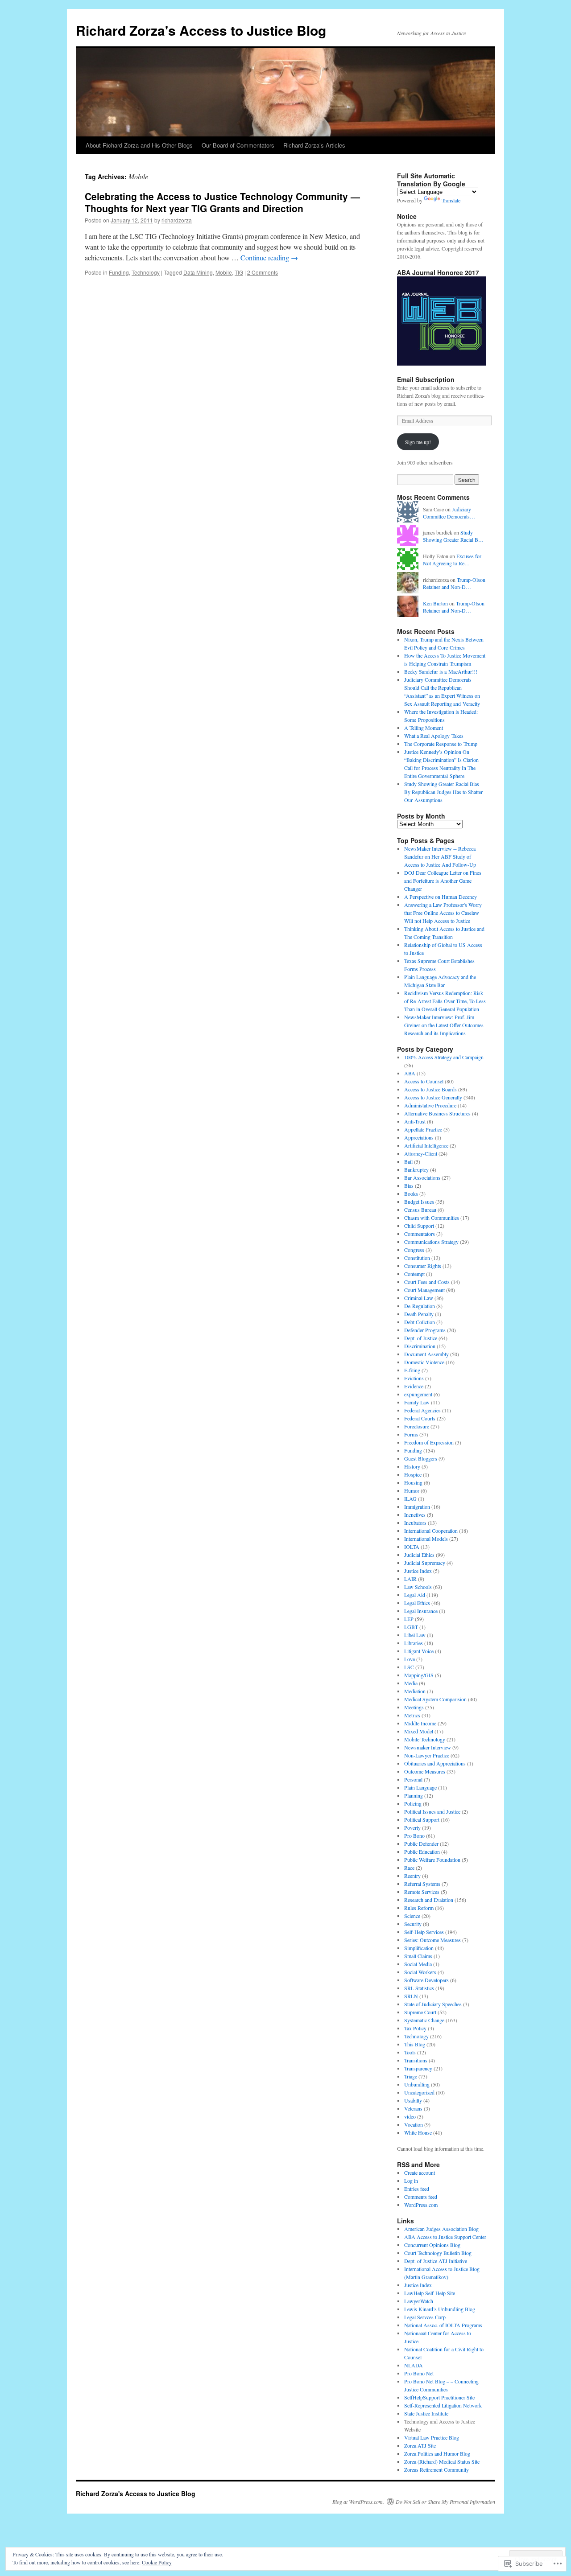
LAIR (410, 1579)
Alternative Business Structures (437, 1113)
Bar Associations (422, 1177)
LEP (409, 1619)
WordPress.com (421, 2205)
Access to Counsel (424, 1081)
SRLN (411, 1996)
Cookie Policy (157, 2562)
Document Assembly (426, 1354)
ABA (410, 1073)
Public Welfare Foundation (432, 1860)
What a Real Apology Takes (434, 736)
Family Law (417, 1402)
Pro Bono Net (419, 2373)
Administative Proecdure (430, 1105)
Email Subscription (426, 379)
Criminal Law (419, 1298)
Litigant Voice (419, 1651)
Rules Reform (419, 1908)
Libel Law (415, 1635)
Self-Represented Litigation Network (443, 2405)
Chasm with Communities (432, 1218)
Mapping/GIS (419, 1675)
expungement (418, 1394)
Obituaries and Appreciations (435, 1763)
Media (411, 1683)
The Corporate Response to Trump (441, 744)
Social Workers (420, 1972)
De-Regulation (420, 1306)
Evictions (414, 1378)
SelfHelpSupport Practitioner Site (439, 2397)
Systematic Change (424, 2020)
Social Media (418, 1964)
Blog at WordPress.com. (358, 2502)
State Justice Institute (426, 2413)
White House (418, 2132)
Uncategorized (419, 2092)
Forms (411, 1434)
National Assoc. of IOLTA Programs (443, 2325)
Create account (420, 2173)
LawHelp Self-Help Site (430, 2293)
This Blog (415, 2044)
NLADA (414, 2365)
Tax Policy (415, 2028)
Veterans (413, 2108)
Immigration (417, 1506)
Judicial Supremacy (425, 1563)
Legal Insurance (421, 1611)
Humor (412, 1490)
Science (412, 1916)
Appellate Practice (423, 1129)
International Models (426, 1539)
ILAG (410, 1498)
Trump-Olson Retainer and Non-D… (454, 583)
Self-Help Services (424, 1932)
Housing (413, 1482)
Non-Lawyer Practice (427, 1755)
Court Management (424, 1290)
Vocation (414, 2124)
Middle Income (420, 1723)
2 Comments (263, 272)
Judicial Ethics (419, 1555)
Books (411, 1193)
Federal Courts (420, 1418)
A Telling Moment (424, 728)
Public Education (422, 1852)
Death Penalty (419, 1314)
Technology (146, 272)
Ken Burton (435, 603)
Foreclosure (417, 1426)
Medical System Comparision (435, 1699)
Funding (119, 272)
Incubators (415, 1523)
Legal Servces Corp (425, 2317)
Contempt (414, 1274)
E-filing (412, 1370)
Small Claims (418, 1956)
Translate (451, 200)
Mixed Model (419, 1731)
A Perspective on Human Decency (441, 897)
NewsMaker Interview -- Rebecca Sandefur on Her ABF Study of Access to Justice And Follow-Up (440, 856)
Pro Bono (414, 1835)
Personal (413, 1779)
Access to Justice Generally (433, 1097)
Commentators (420, 1234)
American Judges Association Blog (441, 2229)
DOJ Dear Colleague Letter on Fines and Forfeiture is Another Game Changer (443, 881)
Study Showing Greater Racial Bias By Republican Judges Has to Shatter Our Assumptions (443, 792)
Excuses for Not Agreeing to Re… (452, 560)
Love (410, 1659)
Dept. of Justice (421, 1338)
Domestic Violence (424, 1362)
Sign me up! (418, 442)
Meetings (414, 1707)
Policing (413, 1803)
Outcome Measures (425, 1771)
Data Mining (198, 272)
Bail (408, 1161)
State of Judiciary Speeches (433, 2004)
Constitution (417, 1258)
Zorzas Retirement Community (437, 2469)
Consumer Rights (423, 1266)
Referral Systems (422, 1884)
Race (409, 1868)
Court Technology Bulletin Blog (438, 2253)
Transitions (416, 2060)
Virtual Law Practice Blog (432, 2437)
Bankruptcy (416, 1169)
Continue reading (269, 257)
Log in (411, 2181)
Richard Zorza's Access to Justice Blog (201, 30)
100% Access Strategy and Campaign (444, 1057)
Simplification (419, 1948)
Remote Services (422, 1892)
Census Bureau (420, 1210)
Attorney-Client (421, 1153)
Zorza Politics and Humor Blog (437, 2453)
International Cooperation (431, 1531)
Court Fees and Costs (427, 1282)
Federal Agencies (422, 1410)
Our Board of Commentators (238, 145)
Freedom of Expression (429, 1442)
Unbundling (417, 2084)
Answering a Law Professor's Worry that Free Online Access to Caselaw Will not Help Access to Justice (443, 913)
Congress (414, 1250)
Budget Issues (419, 1202)
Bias (409, 1185)
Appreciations (419, 1137)
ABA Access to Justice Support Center (445, 2237)
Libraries (414, 1643)
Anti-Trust (415, 1121)
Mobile (224, 272)
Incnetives (415, 1514)
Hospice (413, 1474)
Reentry (412, 1876)
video (410, 2116)
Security (413, 1924)
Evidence (414, 1386)
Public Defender (421, 1844)
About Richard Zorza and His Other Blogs (139, 145)
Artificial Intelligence (426, 1145)
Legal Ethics (417, 1603)
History (412, 1466)
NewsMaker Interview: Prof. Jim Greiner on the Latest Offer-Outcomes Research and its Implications (444, 1025)
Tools (410, 2052)
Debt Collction (420, 1322)
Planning (414, 1795)
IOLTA (412, 1547)
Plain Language (420, 1787)
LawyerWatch (419, 2301)
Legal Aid (415, 1595)
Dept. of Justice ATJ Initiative (436, 2261)
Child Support (419, 1226)
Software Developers (426, 1980)
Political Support (422, 1819)
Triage (411, 2076)
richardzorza (177, 220)
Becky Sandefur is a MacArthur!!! (441, 671)
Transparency (418, 2068)
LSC (409, 1667)
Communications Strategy (431, 1242)
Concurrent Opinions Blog (432, 2245)
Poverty (412, 1827)
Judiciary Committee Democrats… (449, 513)
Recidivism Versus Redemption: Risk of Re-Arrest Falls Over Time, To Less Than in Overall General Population (445, 1001)
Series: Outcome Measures (432, 1940)
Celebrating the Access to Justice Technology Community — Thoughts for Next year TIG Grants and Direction (222, 202)
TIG (239, 272)
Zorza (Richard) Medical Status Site (442, 2461)
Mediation (415, 1691)
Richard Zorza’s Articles (314, 145)
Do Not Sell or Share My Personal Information (445, 2502)
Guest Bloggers (421, 1458)
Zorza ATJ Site (420, 2445)
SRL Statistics (419, 1988)
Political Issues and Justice (432, 1811)
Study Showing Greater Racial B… (453, 536)
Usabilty (413, 2100)
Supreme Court (420, 2012)
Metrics (412, 1715)
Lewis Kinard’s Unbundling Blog (440, 2309)
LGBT (411, 1627)
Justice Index (418, 1571)
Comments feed (421, 2197)
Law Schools (418, 1587)
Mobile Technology (425, 1739)
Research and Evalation (429, 1900)
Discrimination (420, 1346)
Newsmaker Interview (428, 1747)
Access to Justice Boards (430, 1089)
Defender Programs (425, 1330)
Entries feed (417, 2189)
